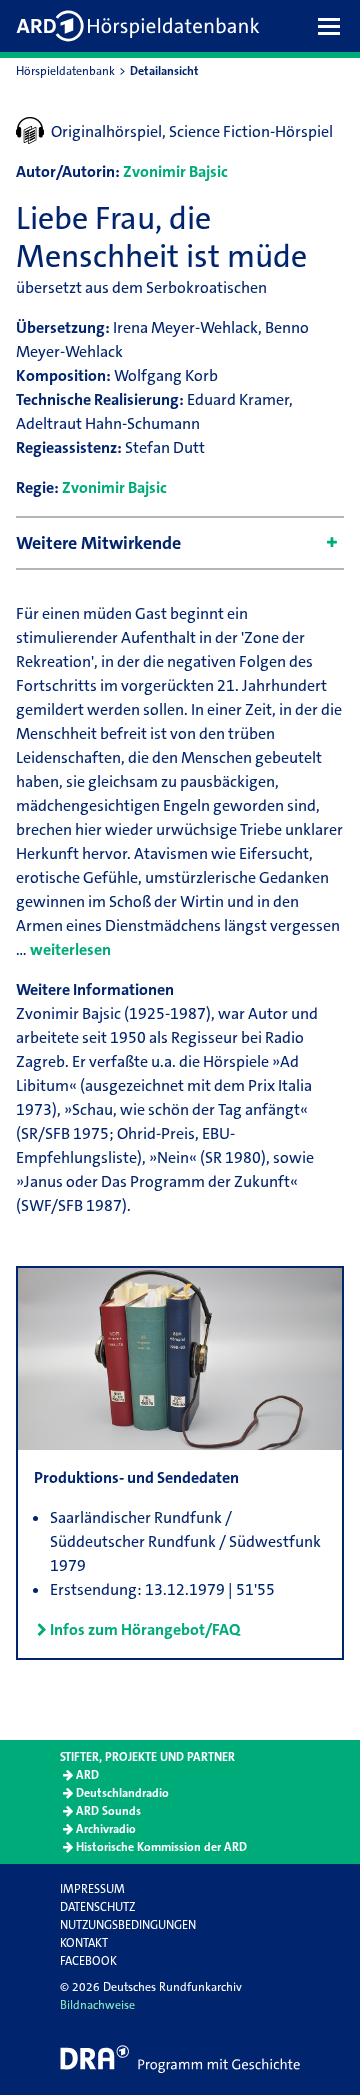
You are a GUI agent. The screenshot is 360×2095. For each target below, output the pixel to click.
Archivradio (106, 1829)
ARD (87, 1775)
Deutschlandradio (122, 1793)
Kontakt (84, 1943)
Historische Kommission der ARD (161, 1847)
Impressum (92, 1889)
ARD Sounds (108, 1811)
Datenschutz (97, 1907)
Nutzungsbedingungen (128, 1925)
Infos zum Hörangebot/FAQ (145, 1629)
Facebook (88, 1961)
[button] (334, 26)
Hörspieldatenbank (65, 71)
